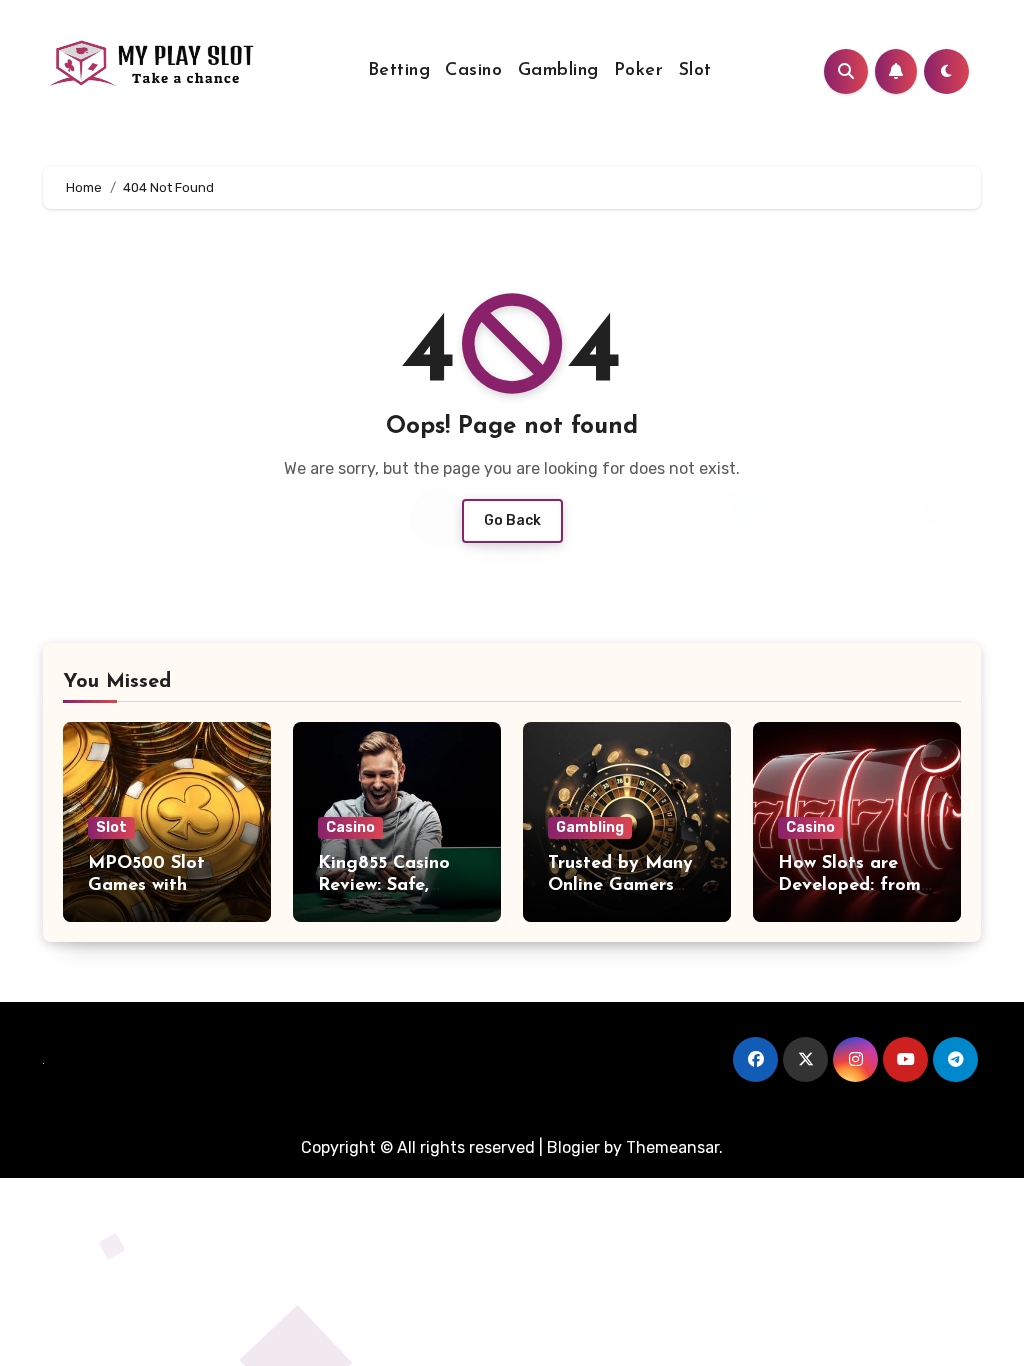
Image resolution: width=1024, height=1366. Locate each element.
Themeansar (672, 1147)
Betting (399, 71)
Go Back (512, 520)
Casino (473, 71)
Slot (695, 71)
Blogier (573, 1147)
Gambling (558, 71)
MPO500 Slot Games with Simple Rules (146, 885)
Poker (639, 71)
